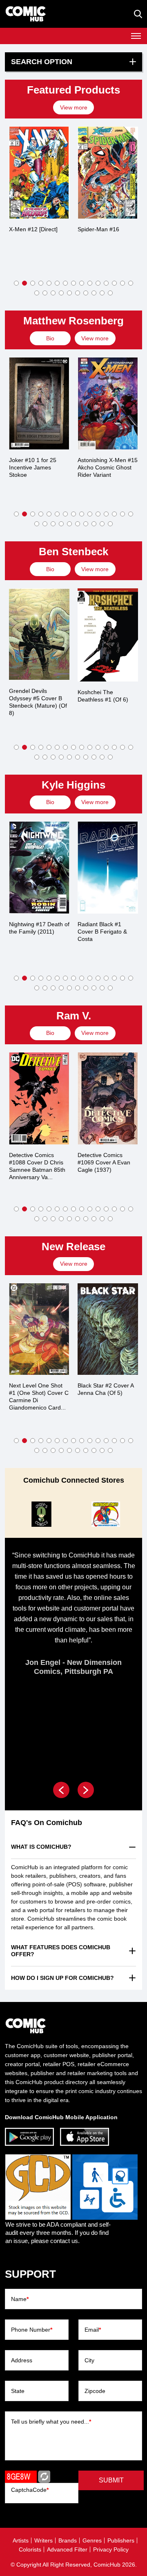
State (18, 2391)
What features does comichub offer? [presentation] (61, 1951)
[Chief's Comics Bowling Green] (42, 1514)
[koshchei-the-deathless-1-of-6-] (108, 635)
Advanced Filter (67, 2549)
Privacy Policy (111, 2549)
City (89, 2360)
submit (111, 2480)
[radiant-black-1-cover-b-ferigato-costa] (108, 868)
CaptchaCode (30, 2490)
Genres (92, 2540)
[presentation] (75, 107)
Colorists (30, 2549)
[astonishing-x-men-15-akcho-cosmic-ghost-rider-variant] (108, 403)
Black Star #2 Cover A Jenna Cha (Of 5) (106, 1389)
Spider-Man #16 (98, 229)
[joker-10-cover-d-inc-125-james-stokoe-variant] (39, 403)
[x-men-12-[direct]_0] (39, 173)
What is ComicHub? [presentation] (41, 1847)
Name (20, 2299)
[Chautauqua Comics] (105, 1514)
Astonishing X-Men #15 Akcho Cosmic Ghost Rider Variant (108, 467)
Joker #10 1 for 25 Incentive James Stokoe (33, 467)
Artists (21, 2540)
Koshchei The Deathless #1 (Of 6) (103, 696)
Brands (68, 2540)
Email (93, 2330)
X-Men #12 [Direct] (33, 229)
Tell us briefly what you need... (51, 2422)
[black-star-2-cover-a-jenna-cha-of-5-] (108, 1329)
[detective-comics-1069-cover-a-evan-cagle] (108, 1098)
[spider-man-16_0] (108, 173)
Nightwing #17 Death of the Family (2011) (39, 928)
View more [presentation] (74, 107)
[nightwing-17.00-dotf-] (39, 868)
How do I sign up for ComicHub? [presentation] (62, 1978)
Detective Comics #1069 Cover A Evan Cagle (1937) (104, 1162)
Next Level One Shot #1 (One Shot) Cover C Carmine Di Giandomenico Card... (39, 1396)
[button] (16, 283)
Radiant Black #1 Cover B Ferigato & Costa (102, 932)
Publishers (121, 2540)
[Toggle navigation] (136, 36)
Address (22, 2360)
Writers (43, 2540)
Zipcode (95, 2391)
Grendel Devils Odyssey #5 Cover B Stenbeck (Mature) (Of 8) (38, 702)
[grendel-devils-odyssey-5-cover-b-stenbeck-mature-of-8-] (39, 634)
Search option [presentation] (42, 62)
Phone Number (32, 2330)
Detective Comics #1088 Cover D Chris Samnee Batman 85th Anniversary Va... (37, 1166)
